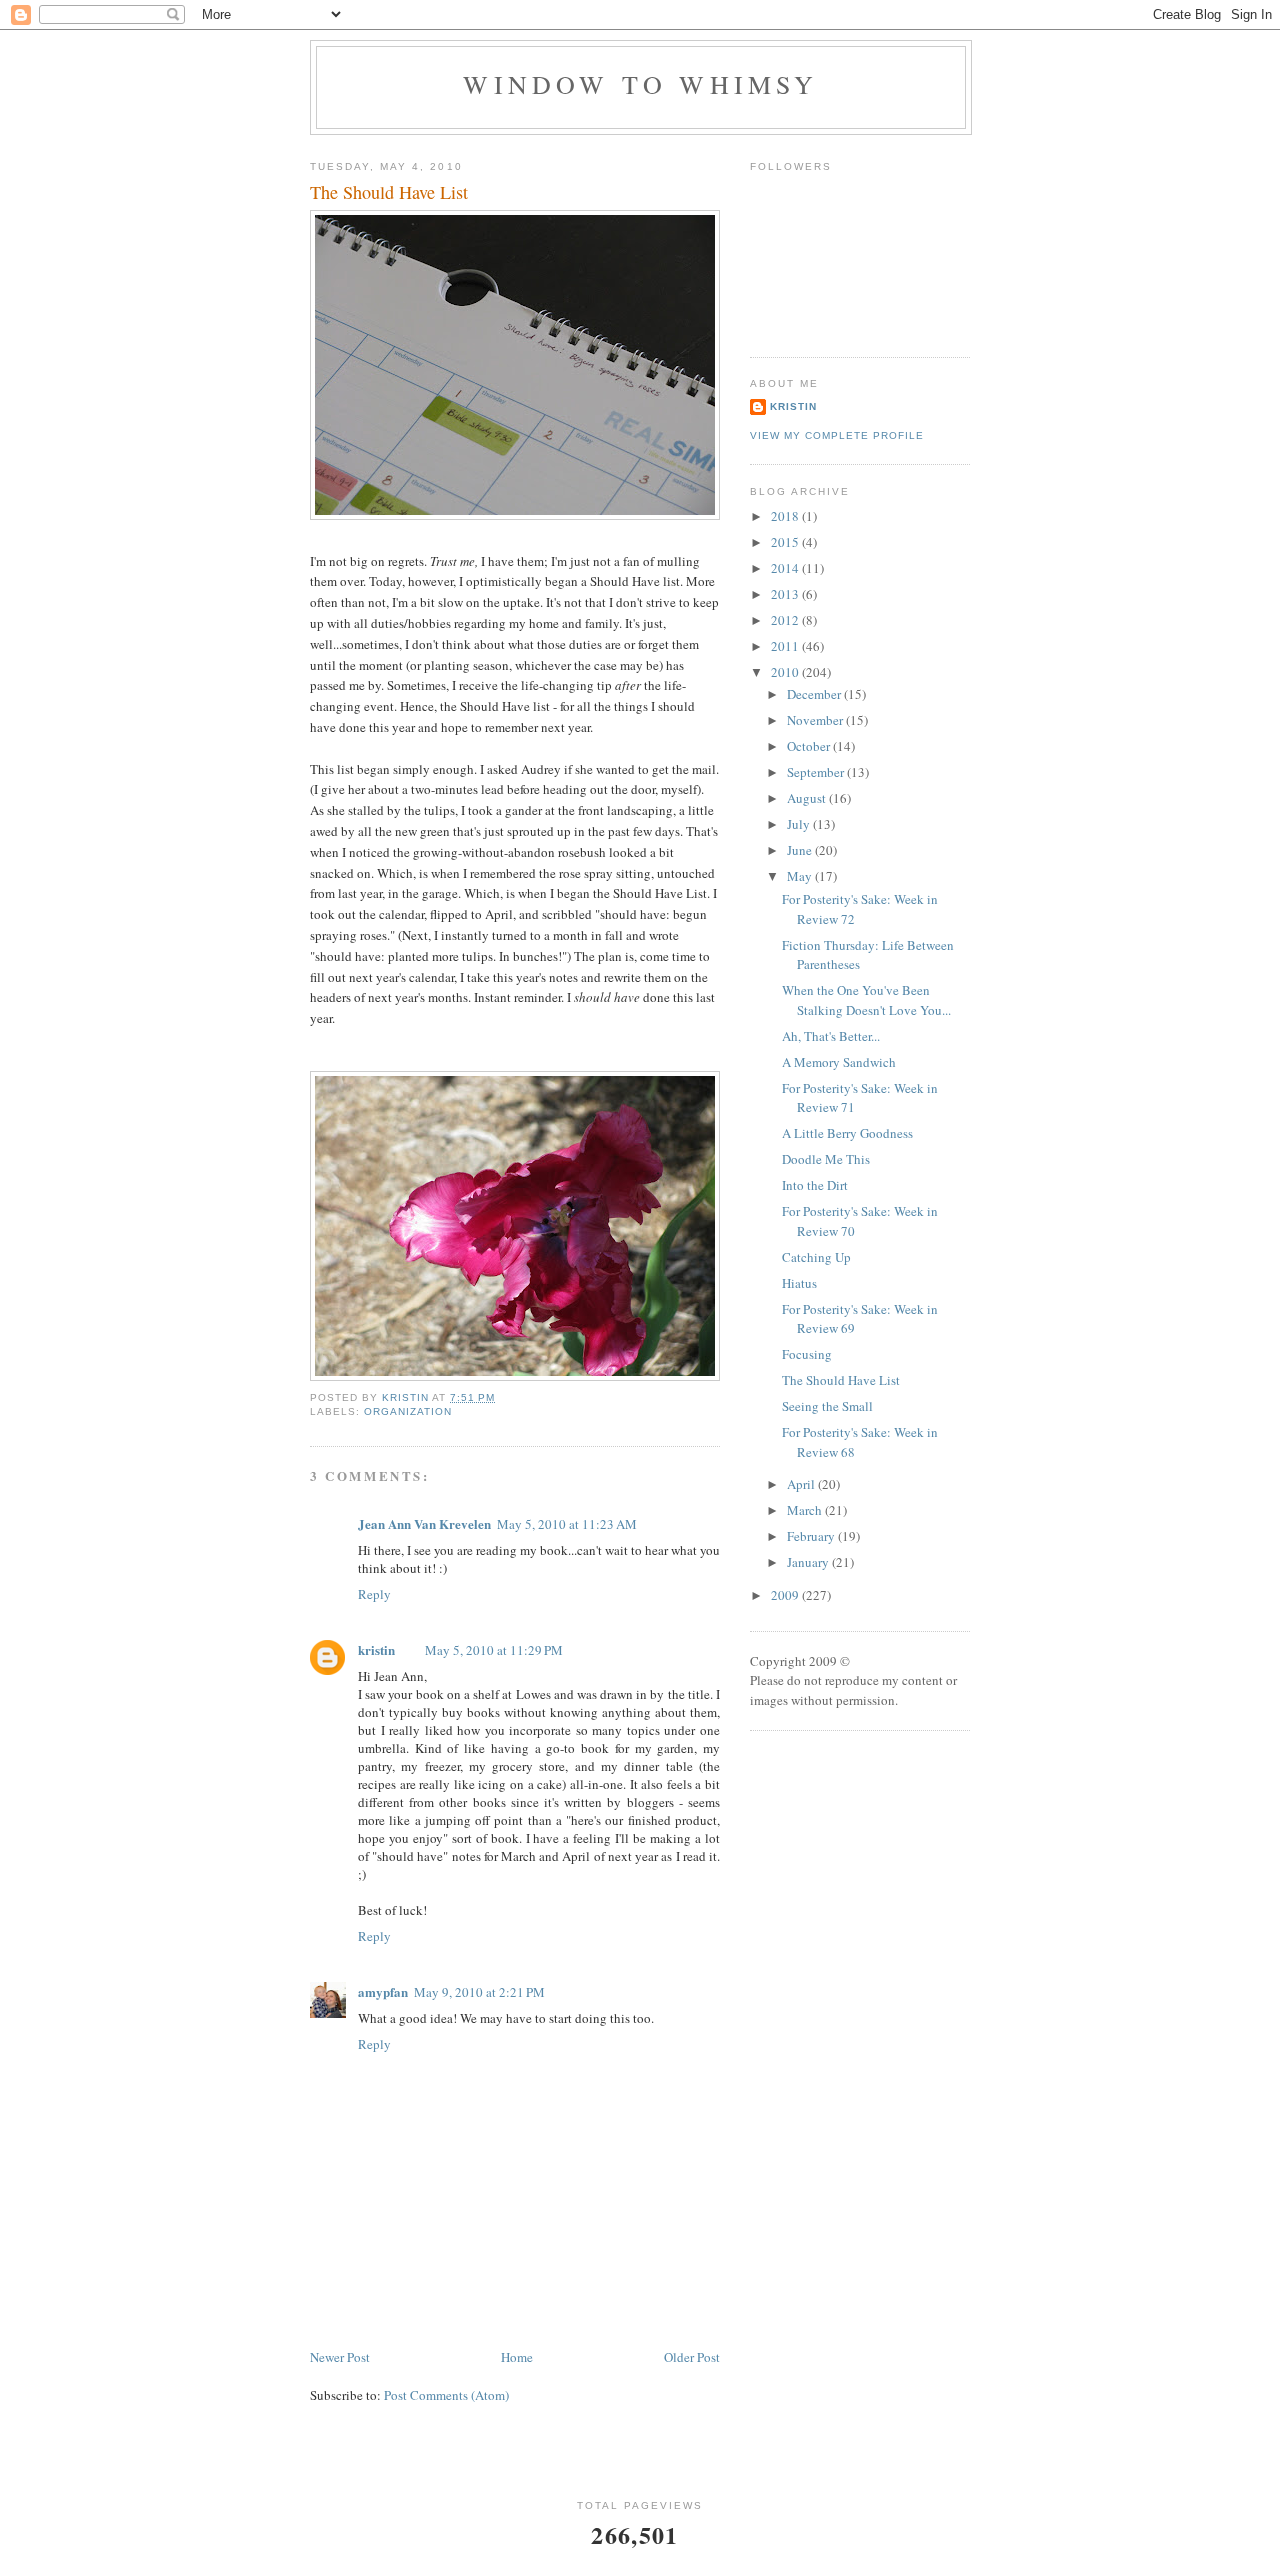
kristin (376, 1649)
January (809, 1562)
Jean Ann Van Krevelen (424, 1523)
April (802, 1484)
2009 (786, 1595)
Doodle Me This (826, 1159)
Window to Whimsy (640, 84)
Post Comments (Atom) (446, 2395)
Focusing (807, 1354)
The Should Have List (841, 1380)
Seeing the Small (827, 1406)
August (808, 798)
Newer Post (340, 2357)
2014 (786, 568)
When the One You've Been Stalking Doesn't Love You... (866, 1000)
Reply (374, 1594)
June (801, 850)
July (800, 824)
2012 (786, 620)
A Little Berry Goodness (847, 1133)
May (801, 876)
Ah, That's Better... (831, 1036)
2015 (786, 542)
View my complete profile (837, 435)
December (815, 694)
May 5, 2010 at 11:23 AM (567, 1524)
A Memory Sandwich (839, 1062)
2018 (786, 516)
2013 (786, 594)
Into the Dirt (815, 1185)
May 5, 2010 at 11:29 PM (494, 1650)
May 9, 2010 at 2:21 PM (479, 1992)
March (806, 1510)
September (817, 772)
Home (517, 2357)
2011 (786, 646)
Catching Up (816, 1257)
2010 (786, 672)
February (812, 1536)
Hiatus (799, 1283)
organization (408, 1411)
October (810, 746)
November (816, 720)
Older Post (692, 2357)
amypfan (383, 1991)
